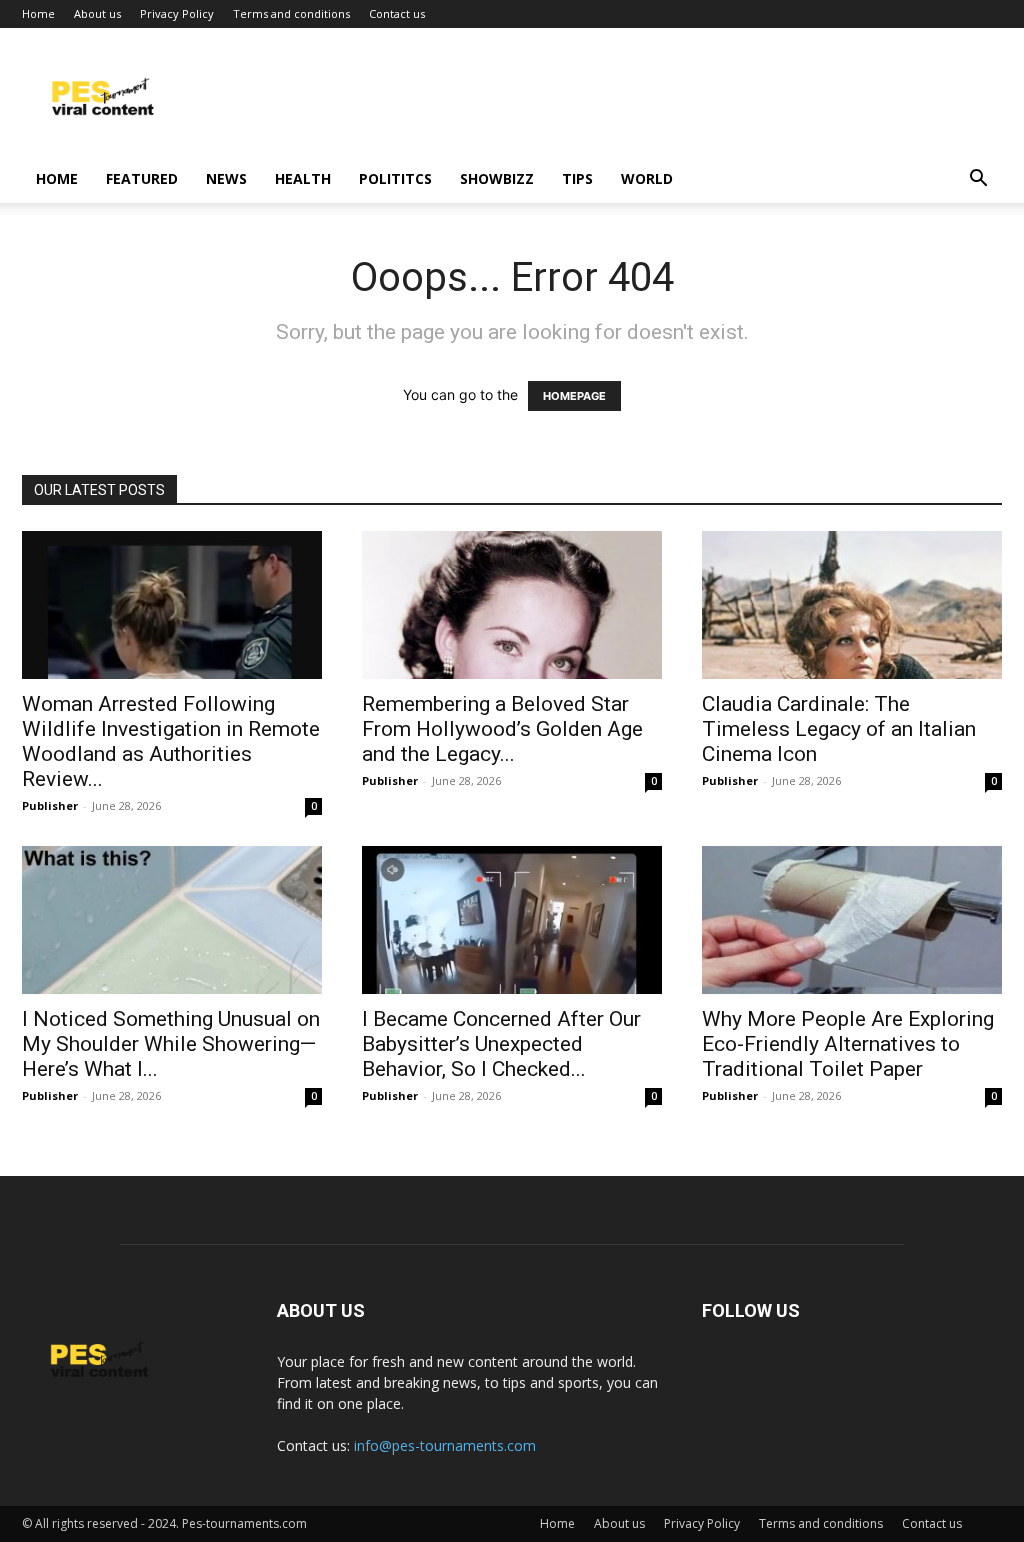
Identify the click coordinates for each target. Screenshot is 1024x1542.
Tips (577, 178)
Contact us (397, 13)
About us (97, 13)
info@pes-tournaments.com (445, 1445)
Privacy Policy (177, 13)
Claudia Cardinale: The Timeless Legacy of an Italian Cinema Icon (839, 729)
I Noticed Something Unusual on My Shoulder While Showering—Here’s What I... (171, 1044)
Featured (142, 178)
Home (38, 13)
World (647, 178)
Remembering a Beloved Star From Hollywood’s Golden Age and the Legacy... (502, 729)
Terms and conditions (291, 13)
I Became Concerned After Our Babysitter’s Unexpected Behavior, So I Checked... (501, 1044)
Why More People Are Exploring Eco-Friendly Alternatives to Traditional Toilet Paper (848, 1044)
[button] (978, 180)
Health (303, 178)
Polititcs (395, 178)
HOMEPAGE (574, 396)
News (226, 178)
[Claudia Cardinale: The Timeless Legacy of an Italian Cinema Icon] (852, 605)
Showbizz (497, 178)
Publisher (50, 805)
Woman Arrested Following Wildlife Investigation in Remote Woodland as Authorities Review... (171, 741)
